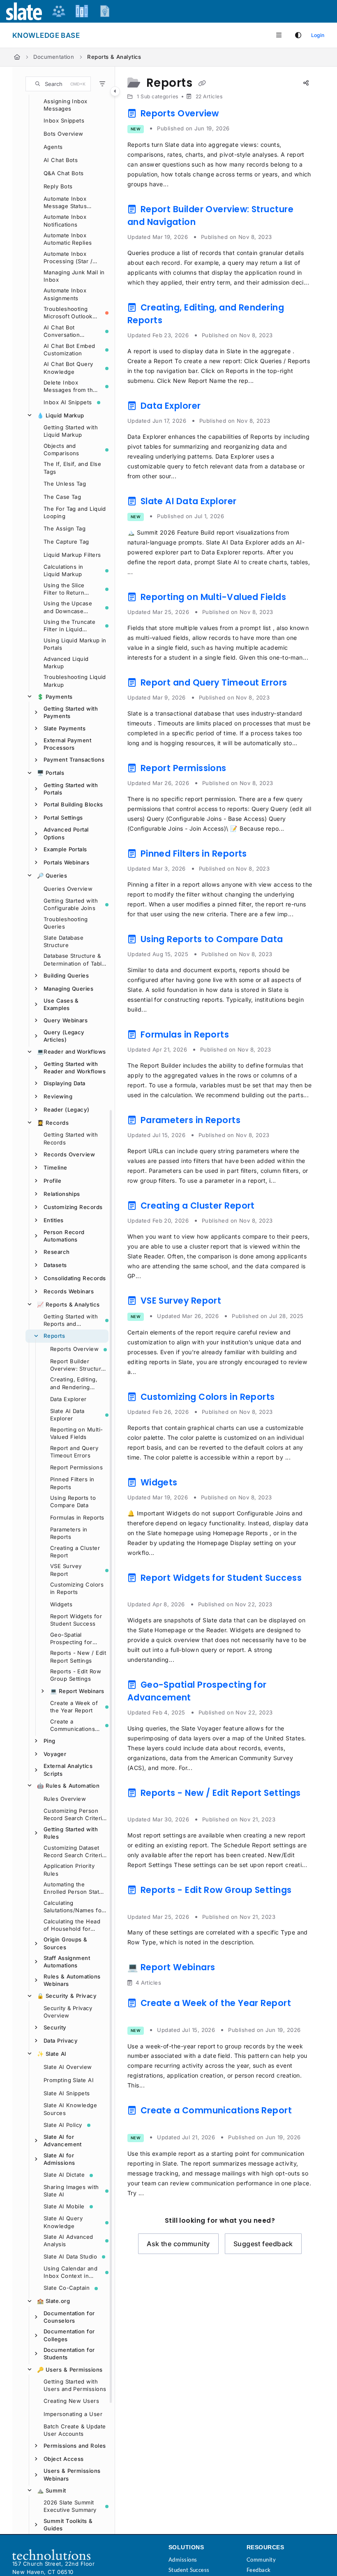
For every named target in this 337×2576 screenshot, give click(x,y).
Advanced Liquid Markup (66, 663)
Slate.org (53, 2301)
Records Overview (69, 1154)
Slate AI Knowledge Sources (70, 2109)
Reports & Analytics (114, 57)
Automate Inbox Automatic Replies (68, 239)
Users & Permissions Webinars (72, 2474)
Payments (55, 697)
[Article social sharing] (306, 83)
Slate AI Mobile (64, 2206)
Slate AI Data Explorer (67, 1415)
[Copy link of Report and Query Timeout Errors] (302, 684)
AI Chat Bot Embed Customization (69, 350)
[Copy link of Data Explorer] (216, 407)
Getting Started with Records (71, 1138)
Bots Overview (63, 134)
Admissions (183, 2560)
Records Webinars (69, 1291)
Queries (52, 876)
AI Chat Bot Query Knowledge (68, 368)
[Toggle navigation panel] (115, 91)
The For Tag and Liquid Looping (75, 512)
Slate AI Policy (63, 2125)
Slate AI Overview (68, 2067)
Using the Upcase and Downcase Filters (68, 607)
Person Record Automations (64, 1236)
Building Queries (66, 975)
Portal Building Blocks (73, 804)
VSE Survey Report (66, 1570)
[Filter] (102, 84)
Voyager (55, 1754)
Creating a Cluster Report (75, 1552)
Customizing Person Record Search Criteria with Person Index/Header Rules (74, 1815)
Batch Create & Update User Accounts (75, 2430)
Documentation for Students (69, 2354)
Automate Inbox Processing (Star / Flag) (68, 258)
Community (261, 2560)
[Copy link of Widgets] (192, 1484)
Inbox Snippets (64, 120)
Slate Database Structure (63, 941)
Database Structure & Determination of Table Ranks (74, 960)
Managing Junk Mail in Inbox (74, 276)
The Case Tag (62, 497)
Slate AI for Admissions (59, 2159)
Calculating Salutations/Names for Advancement (74, 1907)
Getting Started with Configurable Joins (71, 904)
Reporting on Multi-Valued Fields (77, 1433)
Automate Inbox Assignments (65, 294)
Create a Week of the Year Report (74, 1707)
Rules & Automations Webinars (72, 1980)
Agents (53, 147)
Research (57, 1252)
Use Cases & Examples (61, 1004)
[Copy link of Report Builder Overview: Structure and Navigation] (211, 223)
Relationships (62, 1194)
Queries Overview (68, 889)
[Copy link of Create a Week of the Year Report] (140, 2016)
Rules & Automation (68, 1786)
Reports (54, 1336)
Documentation (54, 57)
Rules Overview (65, 1799)
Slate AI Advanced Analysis (68, 2240)
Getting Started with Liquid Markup (71, 431)
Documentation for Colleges (69, 2335)
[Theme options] (298, 35)
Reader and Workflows (71, 1052)
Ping (50, 1741)
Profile (52, 1181)
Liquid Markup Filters (72, 555)
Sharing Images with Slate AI (71, 2191)
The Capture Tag (66, 542)
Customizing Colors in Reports (77, 1588)
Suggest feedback (263, 2244)
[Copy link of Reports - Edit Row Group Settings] (140, 1903)
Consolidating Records (75, 1278)
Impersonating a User (73, 2414)
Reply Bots (58, 186)
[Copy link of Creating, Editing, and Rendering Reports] (178, 322)
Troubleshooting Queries (66, 923)
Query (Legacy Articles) (64, 1036)
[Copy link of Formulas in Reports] (244, 1036)
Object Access (64, 2459)
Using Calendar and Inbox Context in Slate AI (70, 2273)
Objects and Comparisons (61, 449)
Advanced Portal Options (66, 833)
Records (53, 1123)
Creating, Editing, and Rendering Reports (74, 1383)
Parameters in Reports (69, 1533)
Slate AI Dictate (64, 2175)
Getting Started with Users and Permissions (75, 2385)
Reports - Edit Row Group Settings (76, 1675)
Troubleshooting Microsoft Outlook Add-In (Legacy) (68, 313)
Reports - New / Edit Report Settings (78, 1656)
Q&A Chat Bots (64, 173)
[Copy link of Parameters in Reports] (256, 1121)
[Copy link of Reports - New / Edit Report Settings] (140, 1806)
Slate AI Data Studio (70, 2256)
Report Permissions (76, 1467)
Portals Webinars (66, 862)
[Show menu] (279, 35)
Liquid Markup (61, 415)
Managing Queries (68, 989)
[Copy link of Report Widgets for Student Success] (140, 1591)
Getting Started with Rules (71, 1833)
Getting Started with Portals (71, 789)
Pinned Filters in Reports (72, 1483)
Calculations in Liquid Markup (63, 570)
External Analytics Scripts (68, 1770)
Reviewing (58, 1096)
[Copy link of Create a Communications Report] (140, 2124)
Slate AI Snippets (67, 2093)
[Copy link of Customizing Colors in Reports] (290, 1398)
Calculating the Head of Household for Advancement (72, 1925)
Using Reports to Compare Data (73, 1501)
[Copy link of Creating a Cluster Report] (270, 1207)
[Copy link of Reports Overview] (234, 115)
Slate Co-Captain (67, 2288)
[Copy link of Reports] (202, 83)
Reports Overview (74, 1349)
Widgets (61, 1604)
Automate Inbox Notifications (65, 220)
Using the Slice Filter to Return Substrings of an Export (66, 589)
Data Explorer (68, 1399)
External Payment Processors (67, 744)
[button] (58, 84)
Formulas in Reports (77, 1517)
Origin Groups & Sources (66, 1943)
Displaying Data (65, 1083)
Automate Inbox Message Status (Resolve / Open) (67, 203)
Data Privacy (61, 2041)
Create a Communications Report (73, 1726)
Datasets (55, 1265)
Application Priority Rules (69, 1869)
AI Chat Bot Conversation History (62, 331)
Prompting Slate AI (69, 2080)
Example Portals (65, 849)
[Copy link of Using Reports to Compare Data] (298, 941)
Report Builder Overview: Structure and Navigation (77, 1365)
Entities (54, 1220)
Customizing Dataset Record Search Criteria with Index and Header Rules (75, 1852)
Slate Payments (65, 728)
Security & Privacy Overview (68, 2012)
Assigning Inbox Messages (66, 105)
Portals (51, 773)
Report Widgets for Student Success (76, 1620)
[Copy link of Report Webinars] (230, 1969)
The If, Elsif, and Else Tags (72, 468)
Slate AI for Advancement (63, 2140)
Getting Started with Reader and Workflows (75, 1068)
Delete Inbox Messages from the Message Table (70, 387)
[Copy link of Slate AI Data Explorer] (252, 503)
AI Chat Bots (61, 160)
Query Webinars (66, 1020)
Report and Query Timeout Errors (74, 1452)
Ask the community (178, 2244)
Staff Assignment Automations (67, 1962)
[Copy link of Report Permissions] (241, 769)
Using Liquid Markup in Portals (75, 644)
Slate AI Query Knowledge (63, 2222)
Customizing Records (73, 1207)
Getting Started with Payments (71, 712)
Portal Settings (63, 818)
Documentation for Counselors (69, 2317)
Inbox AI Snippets (68, 402)
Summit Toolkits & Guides (68, 2525)
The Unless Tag (65, 484)
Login (318, 35)
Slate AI (52, 2054)
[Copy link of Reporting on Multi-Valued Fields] (301, 598)
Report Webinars (77, 1691)
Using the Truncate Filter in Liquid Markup (69, 626)
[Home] (17, 57)
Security (55, 2027)
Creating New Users (71, 2401)
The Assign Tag (65, 528)
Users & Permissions (70, 2370)
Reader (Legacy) (67, 1110)
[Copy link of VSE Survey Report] (236, 1302)
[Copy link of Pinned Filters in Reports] (262, 855)
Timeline (55, 1168)
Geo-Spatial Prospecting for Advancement (71, 1639)
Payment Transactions (74, 760)
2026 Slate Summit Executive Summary (70, 2506)
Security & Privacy (67, 1996)
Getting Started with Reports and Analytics (71, 1320)
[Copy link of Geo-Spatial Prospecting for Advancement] (206, 1699)
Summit (52, 2490)
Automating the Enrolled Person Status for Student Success (75, 1888)
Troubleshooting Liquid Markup (75, 681)
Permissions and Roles (75, 2446)
